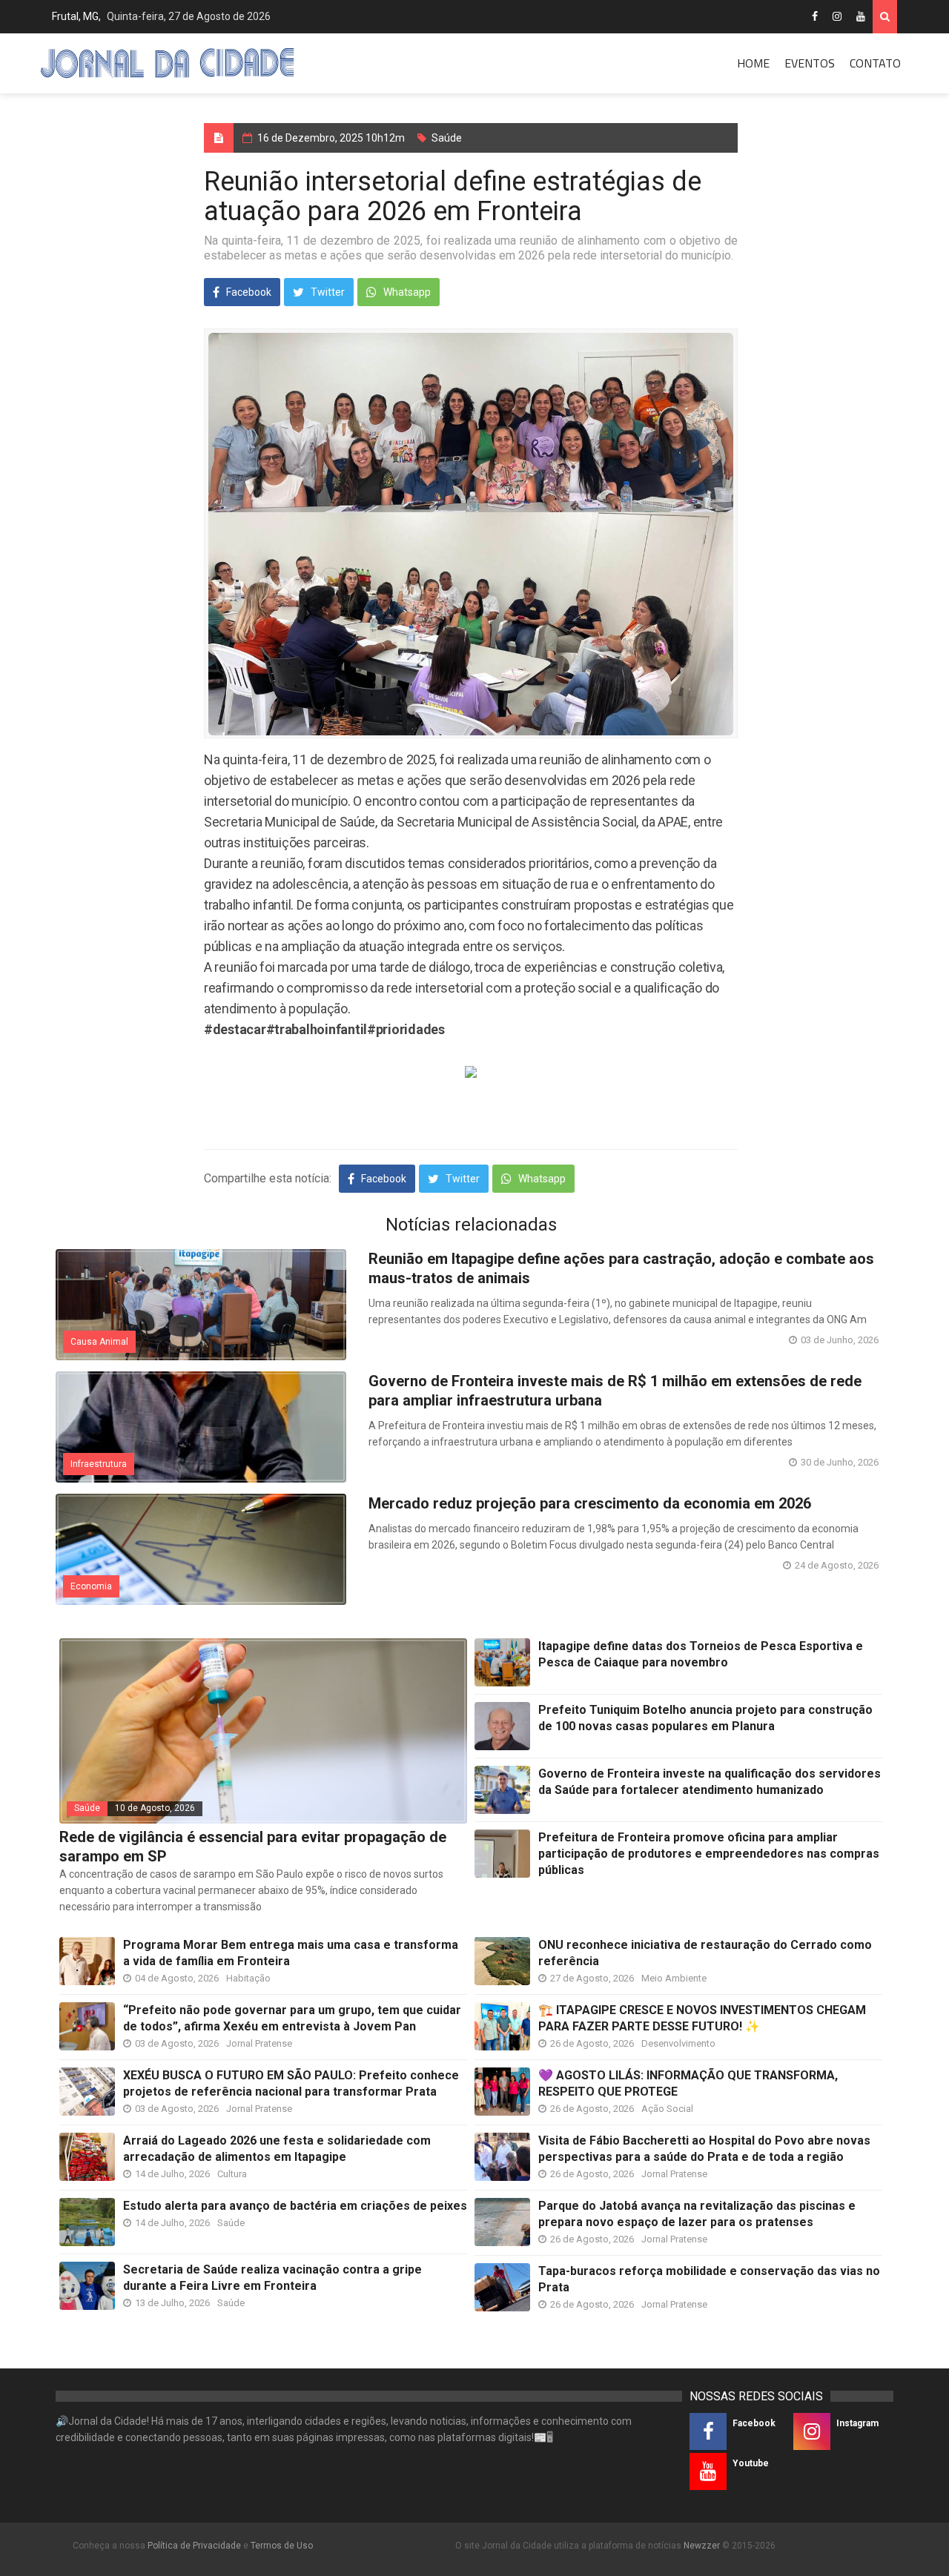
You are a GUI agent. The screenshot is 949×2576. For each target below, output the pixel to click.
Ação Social (667, 2109)
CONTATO (875, 63)
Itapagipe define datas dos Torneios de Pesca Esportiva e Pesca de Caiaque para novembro (701, 1654)
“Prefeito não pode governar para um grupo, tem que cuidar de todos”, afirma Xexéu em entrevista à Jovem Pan (292, 2018)
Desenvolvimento (678, 2043)
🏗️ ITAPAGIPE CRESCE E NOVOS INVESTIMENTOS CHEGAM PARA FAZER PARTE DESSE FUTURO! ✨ (702, 2018)
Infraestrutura (99, 1464)
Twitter (327, 292)
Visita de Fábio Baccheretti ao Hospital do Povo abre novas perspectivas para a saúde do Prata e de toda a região (704, 2149)
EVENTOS (810, 63)
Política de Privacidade (194, 2546)
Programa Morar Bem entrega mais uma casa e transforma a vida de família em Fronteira (291, 1953)
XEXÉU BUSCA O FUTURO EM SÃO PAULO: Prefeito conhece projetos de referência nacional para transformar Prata (291, 2083)
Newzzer (702, 2546)
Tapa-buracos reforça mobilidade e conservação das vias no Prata (709, 2279)
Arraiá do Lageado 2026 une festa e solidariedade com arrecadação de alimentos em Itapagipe (277, 2149)
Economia (91, 1586)
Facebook (248, 292)
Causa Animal (99, 1342)
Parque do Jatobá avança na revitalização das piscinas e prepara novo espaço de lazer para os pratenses (697, 2214)
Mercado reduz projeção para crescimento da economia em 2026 (590, 1503)
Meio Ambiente (674, 1978)
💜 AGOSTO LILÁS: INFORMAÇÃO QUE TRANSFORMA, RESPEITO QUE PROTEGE (688, 2083)
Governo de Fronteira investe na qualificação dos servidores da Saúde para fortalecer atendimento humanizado (710, 1782)
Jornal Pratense (259, 2043)
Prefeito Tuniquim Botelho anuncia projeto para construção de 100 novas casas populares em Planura (705, 1718)
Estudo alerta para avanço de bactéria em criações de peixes (295, 2206)
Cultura (232, 2174)
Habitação (248, 1978)
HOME (753, 63)
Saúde (447, 138)
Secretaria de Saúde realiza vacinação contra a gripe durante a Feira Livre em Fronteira (272, 2278)
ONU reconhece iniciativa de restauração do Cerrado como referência (705, 1953)
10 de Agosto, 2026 (155, 1808)
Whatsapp (406, 292)
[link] (235, 1029)
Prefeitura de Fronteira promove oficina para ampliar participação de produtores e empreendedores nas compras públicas (709, 1854)
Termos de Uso (282, 2546)
